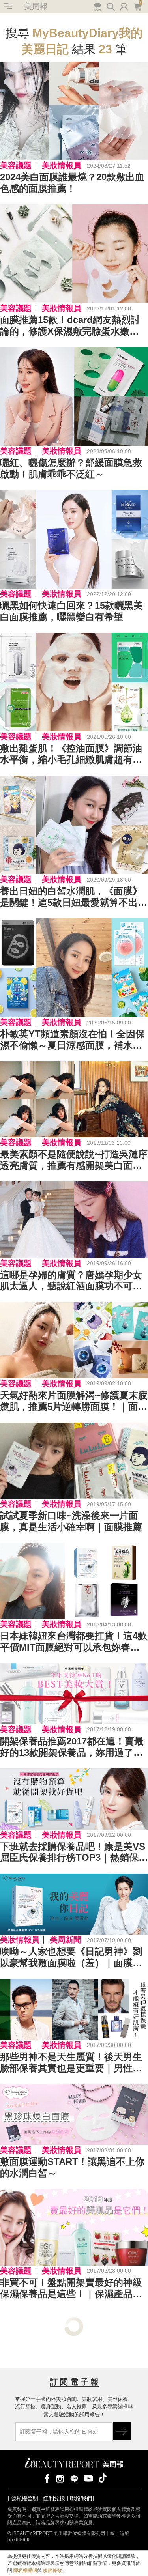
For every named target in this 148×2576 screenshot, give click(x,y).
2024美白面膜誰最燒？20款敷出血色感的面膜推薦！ (72, 183)
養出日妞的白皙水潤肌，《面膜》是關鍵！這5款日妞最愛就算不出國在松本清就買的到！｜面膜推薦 (74, 897)
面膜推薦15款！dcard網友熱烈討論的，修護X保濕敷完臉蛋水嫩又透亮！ (70, 326)
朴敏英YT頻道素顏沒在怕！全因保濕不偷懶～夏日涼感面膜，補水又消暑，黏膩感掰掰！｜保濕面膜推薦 (72, 1040)
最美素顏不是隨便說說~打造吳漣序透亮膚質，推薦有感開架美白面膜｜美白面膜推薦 (74, 1160)
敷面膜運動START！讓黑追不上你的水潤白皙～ (72, 2167)
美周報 (36, 6)
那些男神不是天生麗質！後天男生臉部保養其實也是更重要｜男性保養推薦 (71, 2063)
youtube (88, 2478)
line (74, 2478)
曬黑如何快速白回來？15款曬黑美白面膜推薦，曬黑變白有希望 (71, 611)
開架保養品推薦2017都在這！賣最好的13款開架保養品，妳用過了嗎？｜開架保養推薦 (72, 1747)
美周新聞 (66, 1940)
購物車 (137, 6)
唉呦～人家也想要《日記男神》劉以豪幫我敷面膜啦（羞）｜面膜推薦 (71, 1957)
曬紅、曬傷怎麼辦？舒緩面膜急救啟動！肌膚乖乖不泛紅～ (71, 468)
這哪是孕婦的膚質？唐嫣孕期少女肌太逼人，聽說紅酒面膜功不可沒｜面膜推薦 (71, 1281)
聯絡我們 (81, 2498)
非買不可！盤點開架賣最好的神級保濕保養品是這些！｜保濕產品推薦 (71, 2288)
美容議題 (16, 165)
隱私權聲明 (24, 2498)
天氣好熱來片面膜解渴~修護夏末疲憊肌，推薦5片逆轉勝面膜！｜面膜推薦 (74, 1401)
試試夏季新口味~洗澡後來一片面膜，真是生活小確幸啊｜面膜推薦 (71, 1521)
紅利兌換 (54, 2498)
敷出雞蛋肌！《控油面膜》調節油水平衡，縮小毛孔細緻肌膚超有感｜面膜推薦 (71, 754)
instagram (60, 2478)
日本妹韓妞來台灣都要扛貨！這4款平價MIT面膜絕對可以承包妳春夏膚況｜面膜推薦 (74, 1642)
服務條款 (52, 2570)
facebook (46, 2478)
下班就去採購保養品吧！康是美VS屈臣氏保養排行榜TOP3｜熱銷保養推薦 (74, 1853)
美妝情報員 (62, 165)
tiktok (103, 2478)
